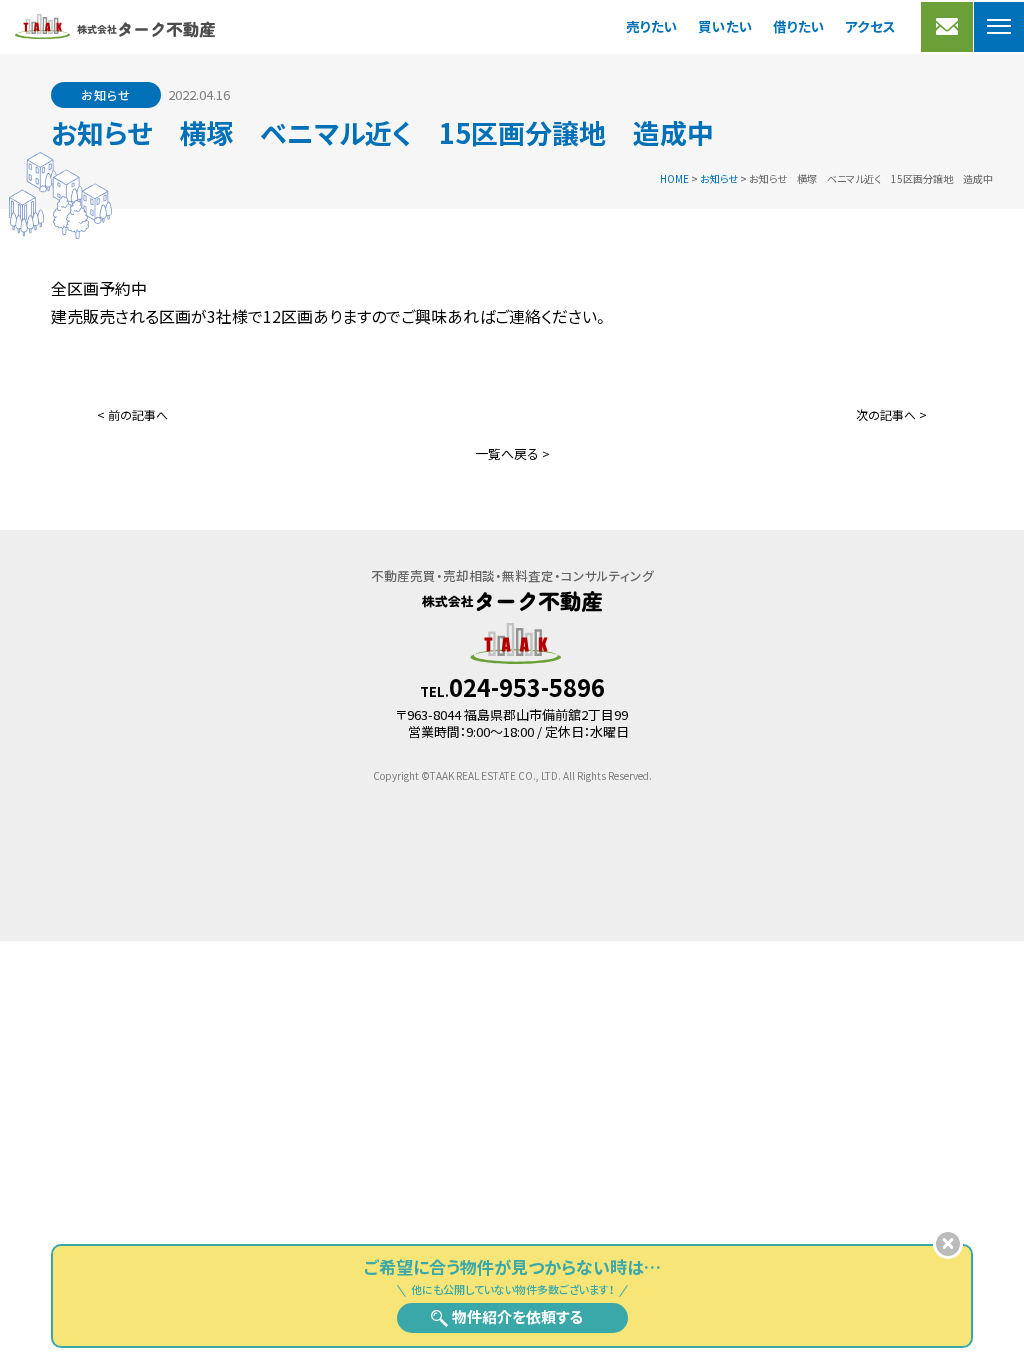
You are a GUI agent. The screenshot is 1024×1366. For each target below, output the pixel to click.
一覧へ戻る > (512, 453)
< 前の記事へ (132, 414)
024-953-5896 (527, 687)
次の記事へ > (891, 414)
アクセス (870, 26)
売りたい (652, 26)
